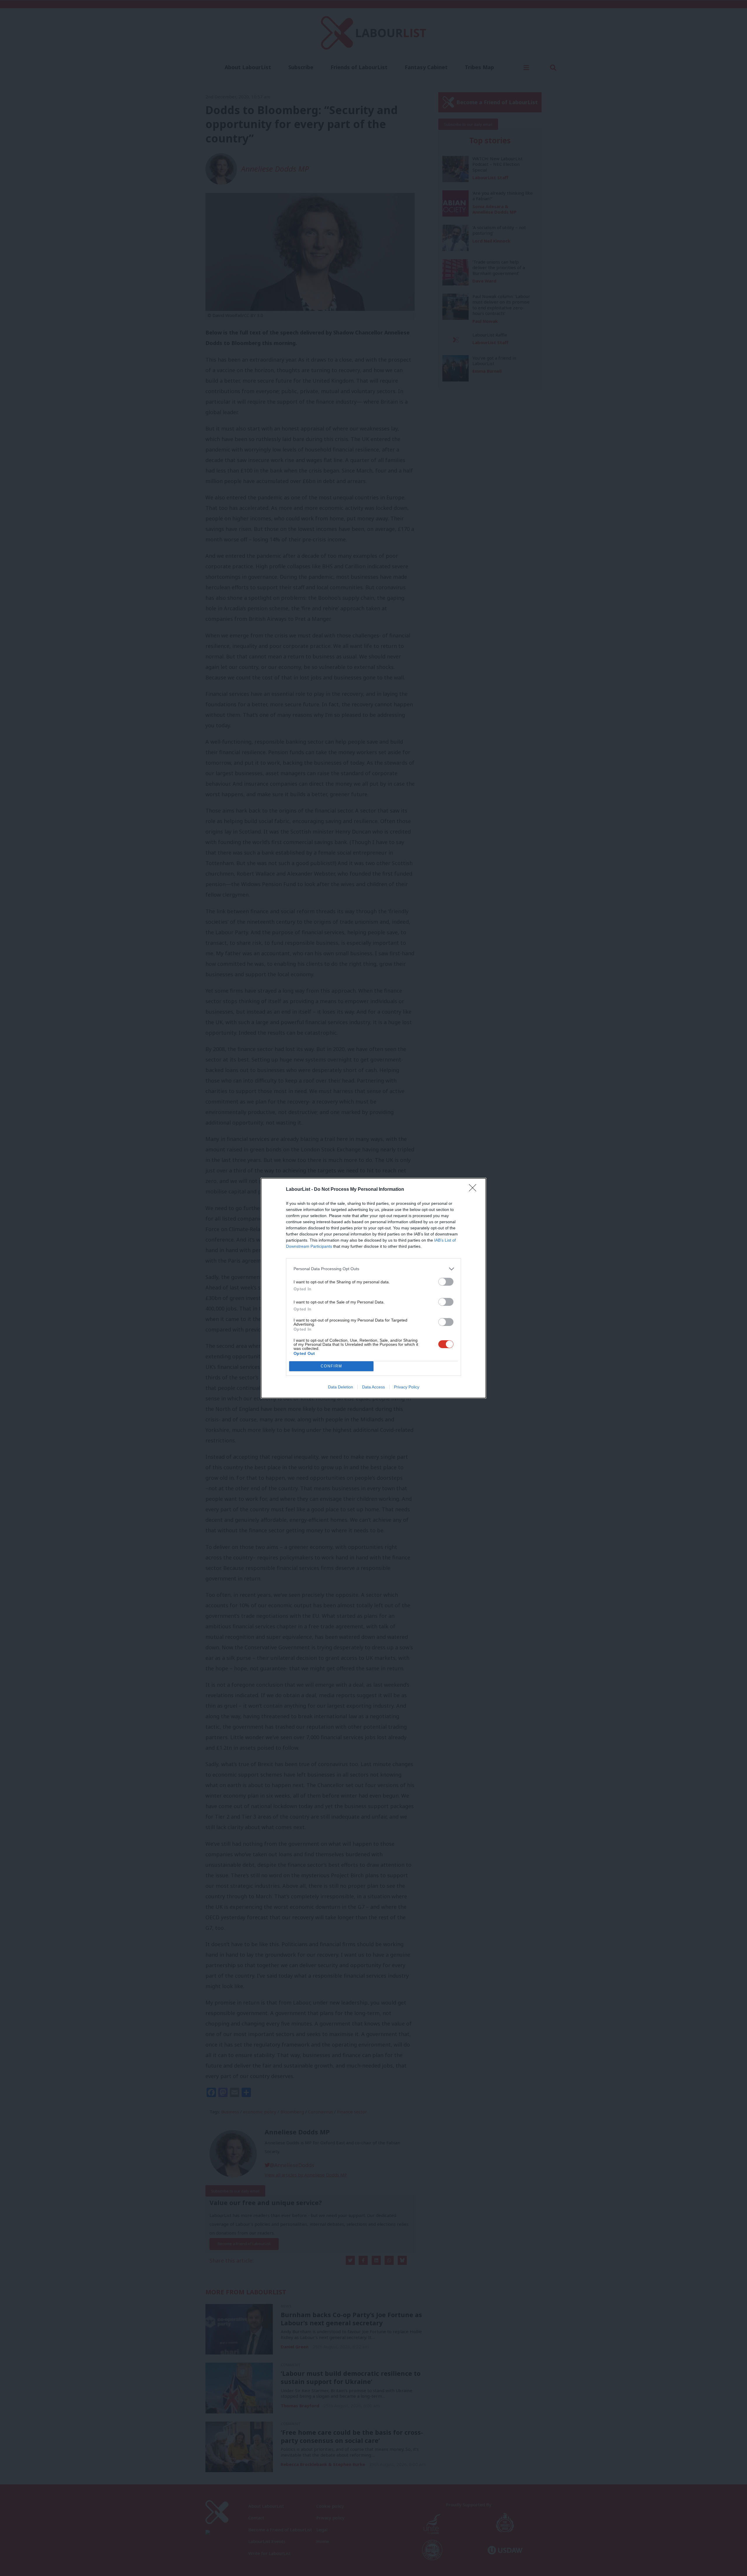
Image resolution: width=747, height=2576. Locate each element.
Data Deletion (341, 1387)
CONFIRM (331, 1366)
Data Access (373, 1387)
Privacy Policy (407, 1387)
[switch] (446, 1282)
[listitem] (373, 1269)
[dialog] (373, 1288)
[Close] (474, 1190)
